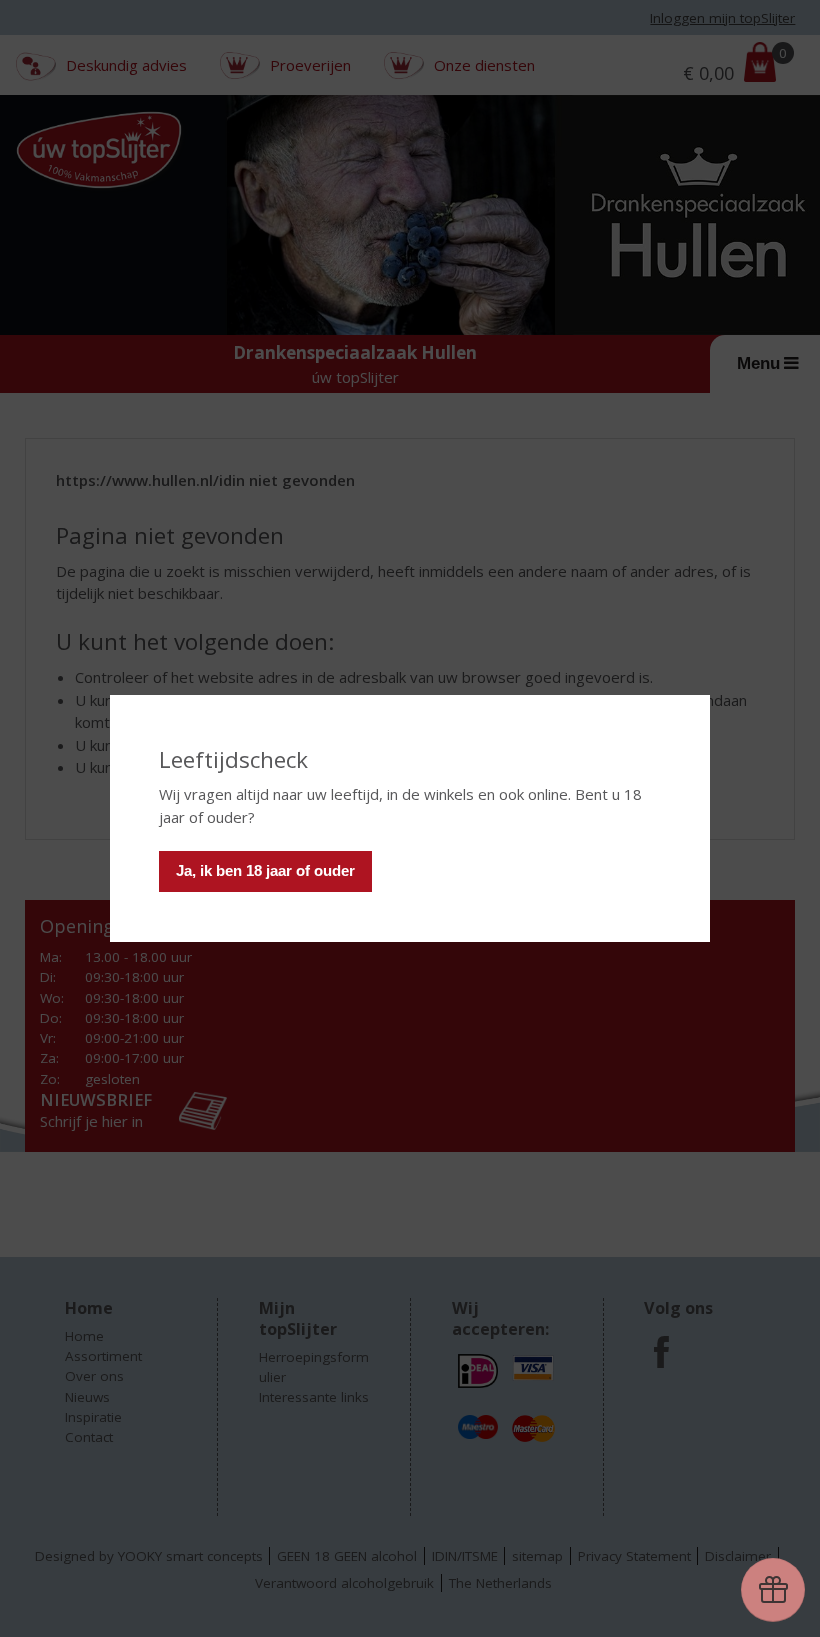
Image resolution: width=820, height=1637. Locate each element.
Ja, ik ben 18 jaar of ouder (265, 870)
